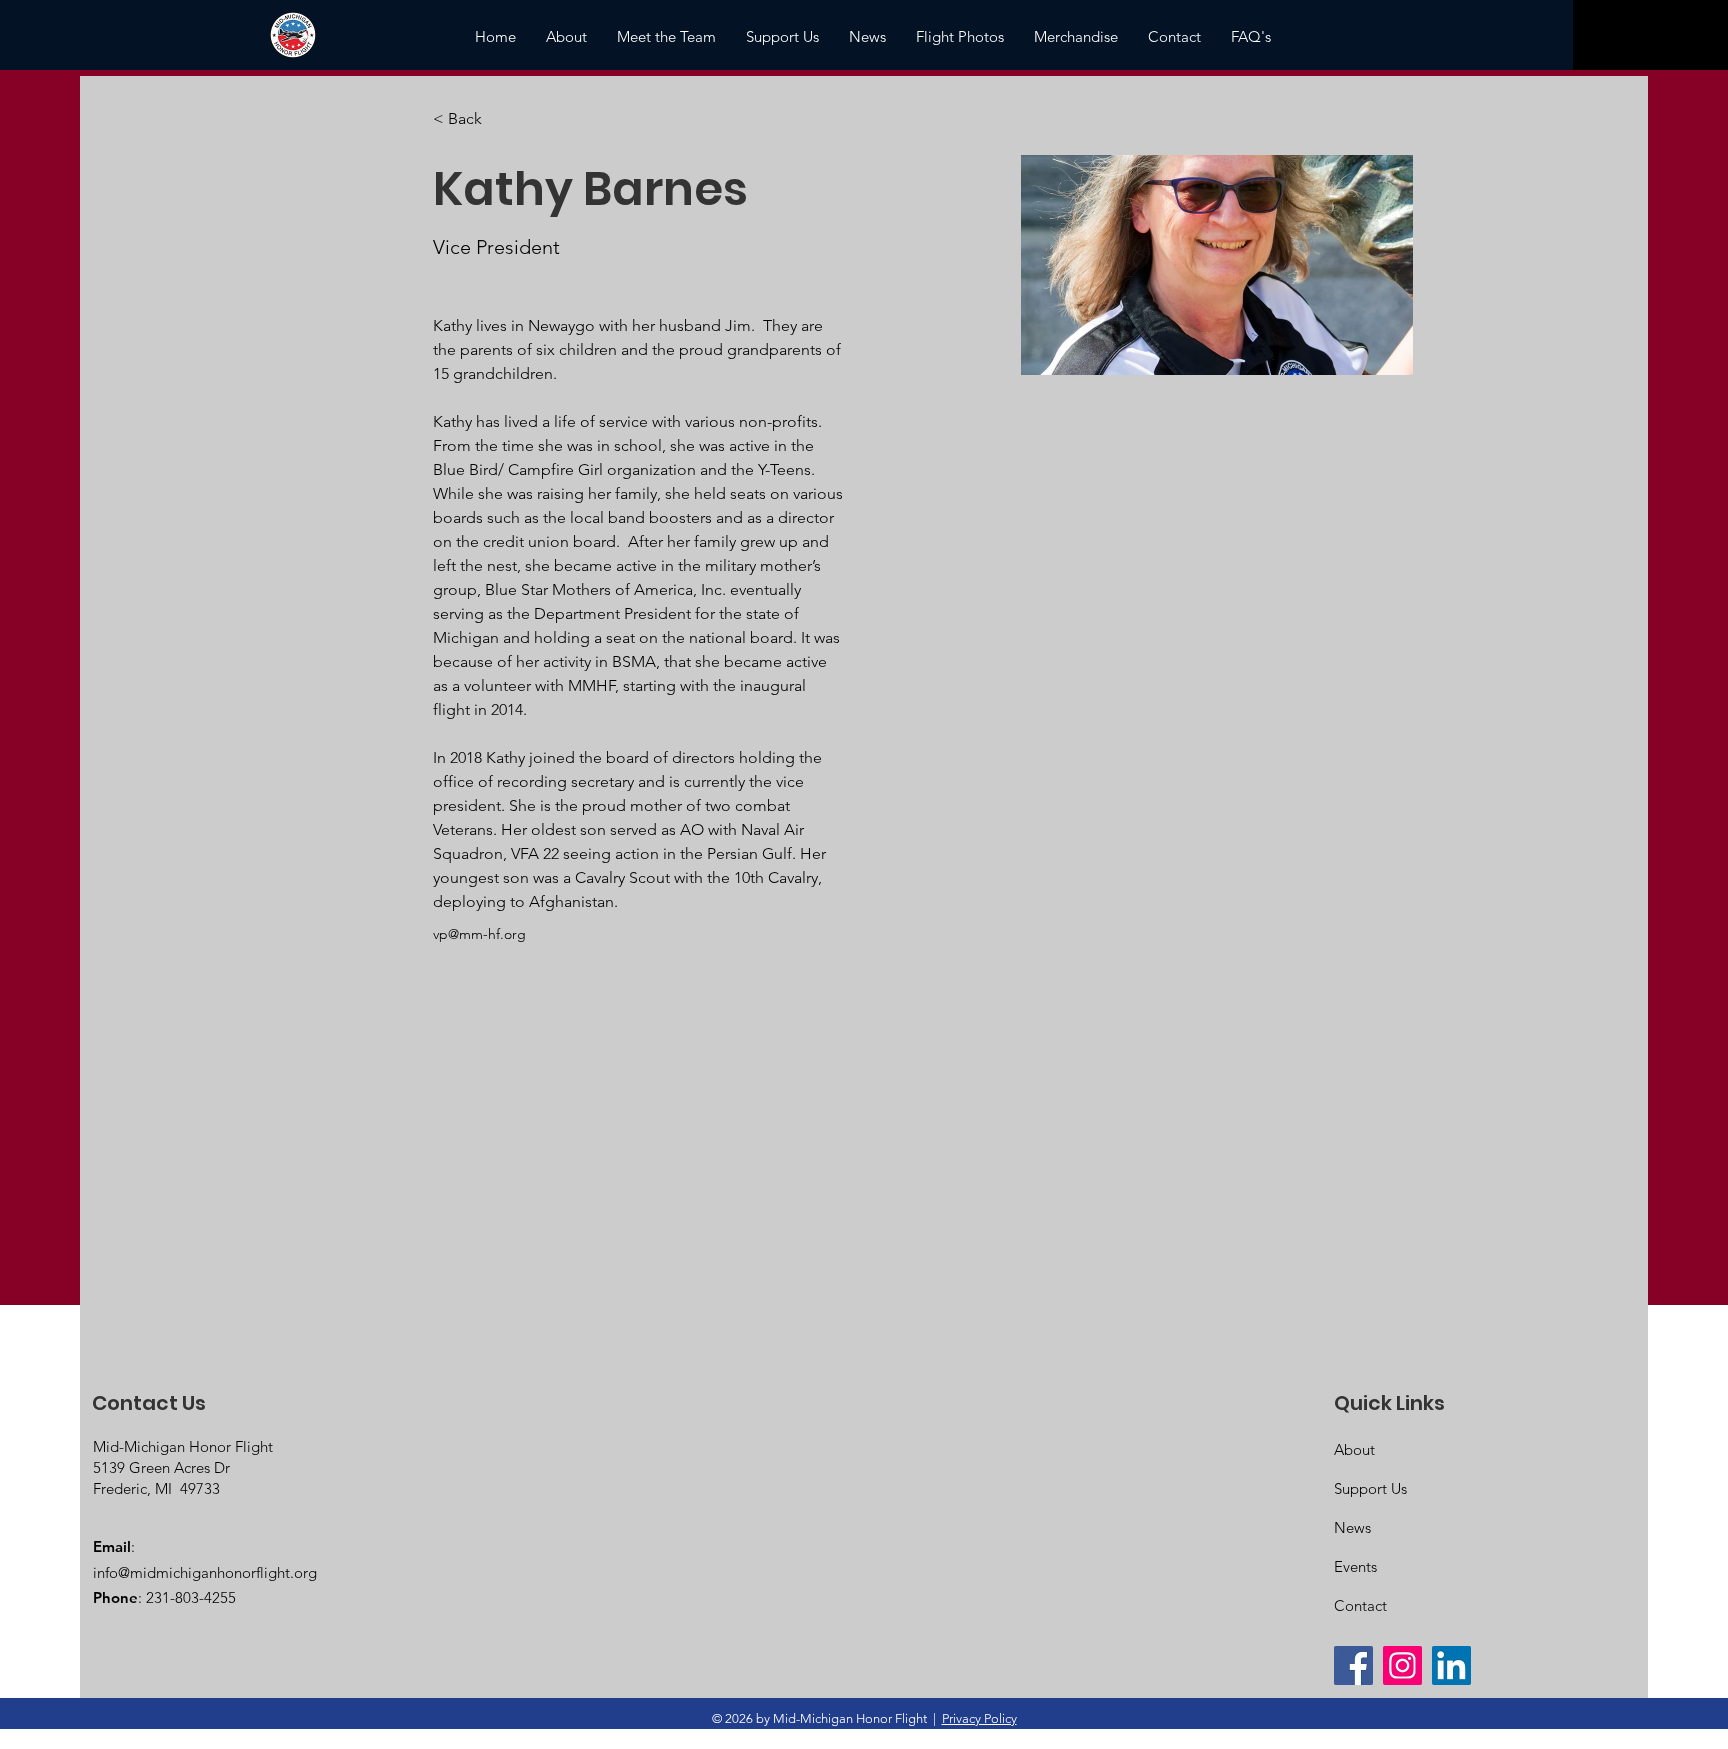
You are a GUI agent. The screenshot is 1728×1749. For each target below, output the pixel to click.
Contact (1360, 1605)
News (1352, 1527)
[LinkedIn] (1451, 1665)
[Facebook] (1353, 1665)
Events (1355, 1566)
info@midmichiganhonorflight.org (205, 1572)
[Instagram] (1402, 1665)
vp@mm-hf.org (479, 934)
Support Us (1370, 1488)
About (1354, 1449)
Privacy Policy (979, 1718)
